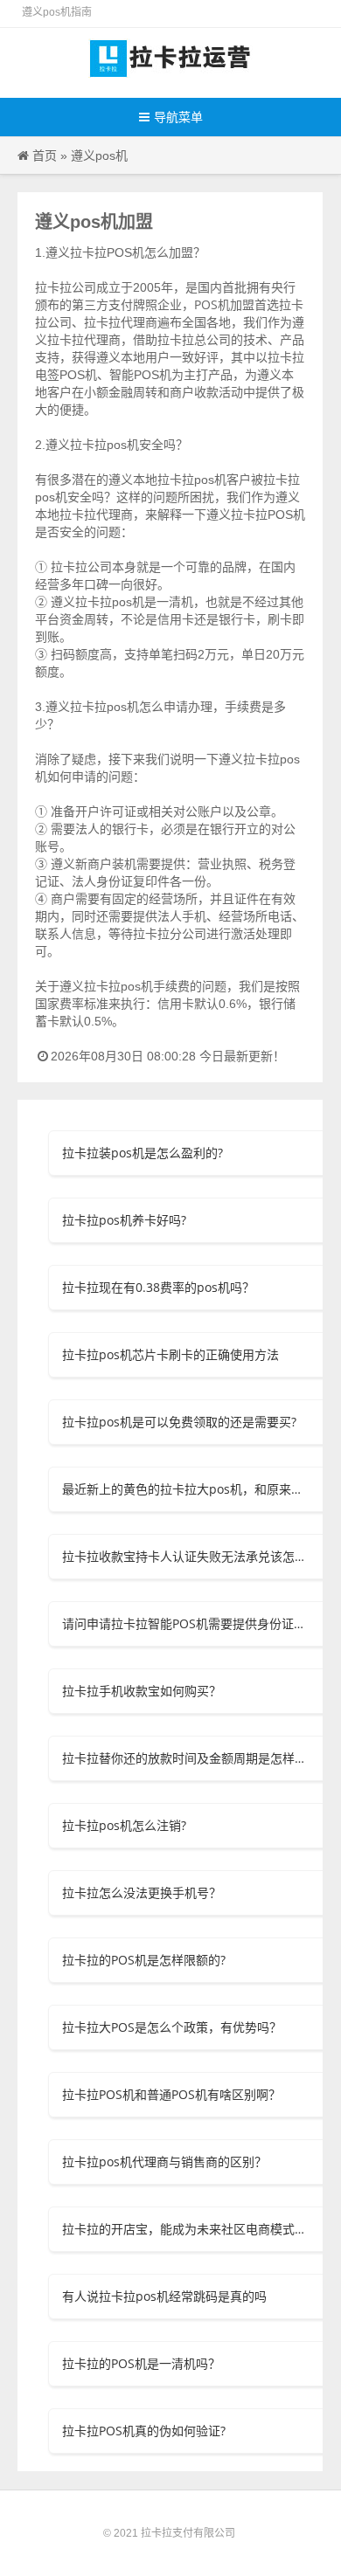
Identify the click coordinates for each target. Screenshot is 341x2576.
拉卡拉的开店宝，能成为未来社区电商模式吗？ (185, 2229)
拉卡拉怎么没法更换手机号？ (142, 1892)
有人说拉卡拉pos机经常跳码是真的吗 (164, 2296)
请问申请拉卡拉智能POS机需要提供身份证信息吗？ (185, 1623)
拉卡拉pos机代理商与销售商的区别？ (164, 2162)
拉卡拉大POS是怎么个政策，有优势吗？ (172, 2027)
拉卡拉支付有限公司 (188, 2533)
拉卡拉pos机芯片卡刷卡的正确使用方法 (170, 1354)
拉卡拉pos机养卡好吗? (124, 1220)
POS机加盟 (224, 304)
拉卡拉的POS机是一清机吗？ (141, 2363)
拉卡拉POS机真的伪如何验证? (144, 2431)
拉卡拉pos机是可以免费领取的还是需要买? (179, 1422)
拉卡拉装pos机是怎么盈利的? (143, 1153)
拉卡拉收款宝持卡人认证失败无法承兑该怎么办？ (185, 1556)
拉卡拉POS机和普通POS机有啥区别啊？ (171, 2094)
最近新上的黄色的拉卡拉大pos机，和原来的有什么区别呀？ (185, 1489)
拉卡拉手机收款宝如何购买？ (142, 1691)
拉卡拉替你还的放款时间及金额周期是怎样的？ (185, 1758)
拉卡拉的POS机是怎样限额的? (144, 1960)
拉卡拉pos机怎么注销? (124, 1825)
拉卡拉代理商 (96, 514)
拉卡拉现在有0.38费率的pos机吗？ (158, 1287)
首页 (45, 155)
